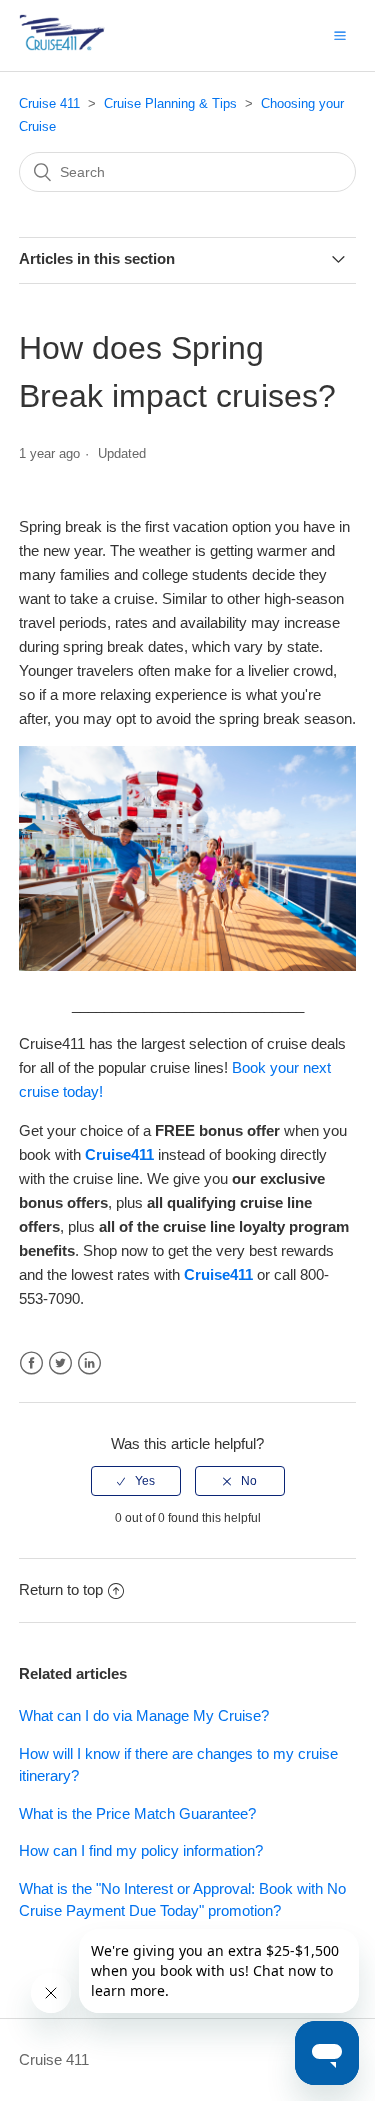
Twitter (60, 1363)
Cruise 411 (49, 103)
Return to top (61, 1589)
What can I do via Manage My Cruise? (144, 1715)
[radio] (136, 1481)
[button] (340, 35)
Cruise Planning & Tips (170, 103)
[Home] (93, 45)
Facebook (31, 1363)
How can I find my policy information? (141, 1850)
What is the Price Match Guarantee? (137, 1813)
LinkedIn (89, 1363)
